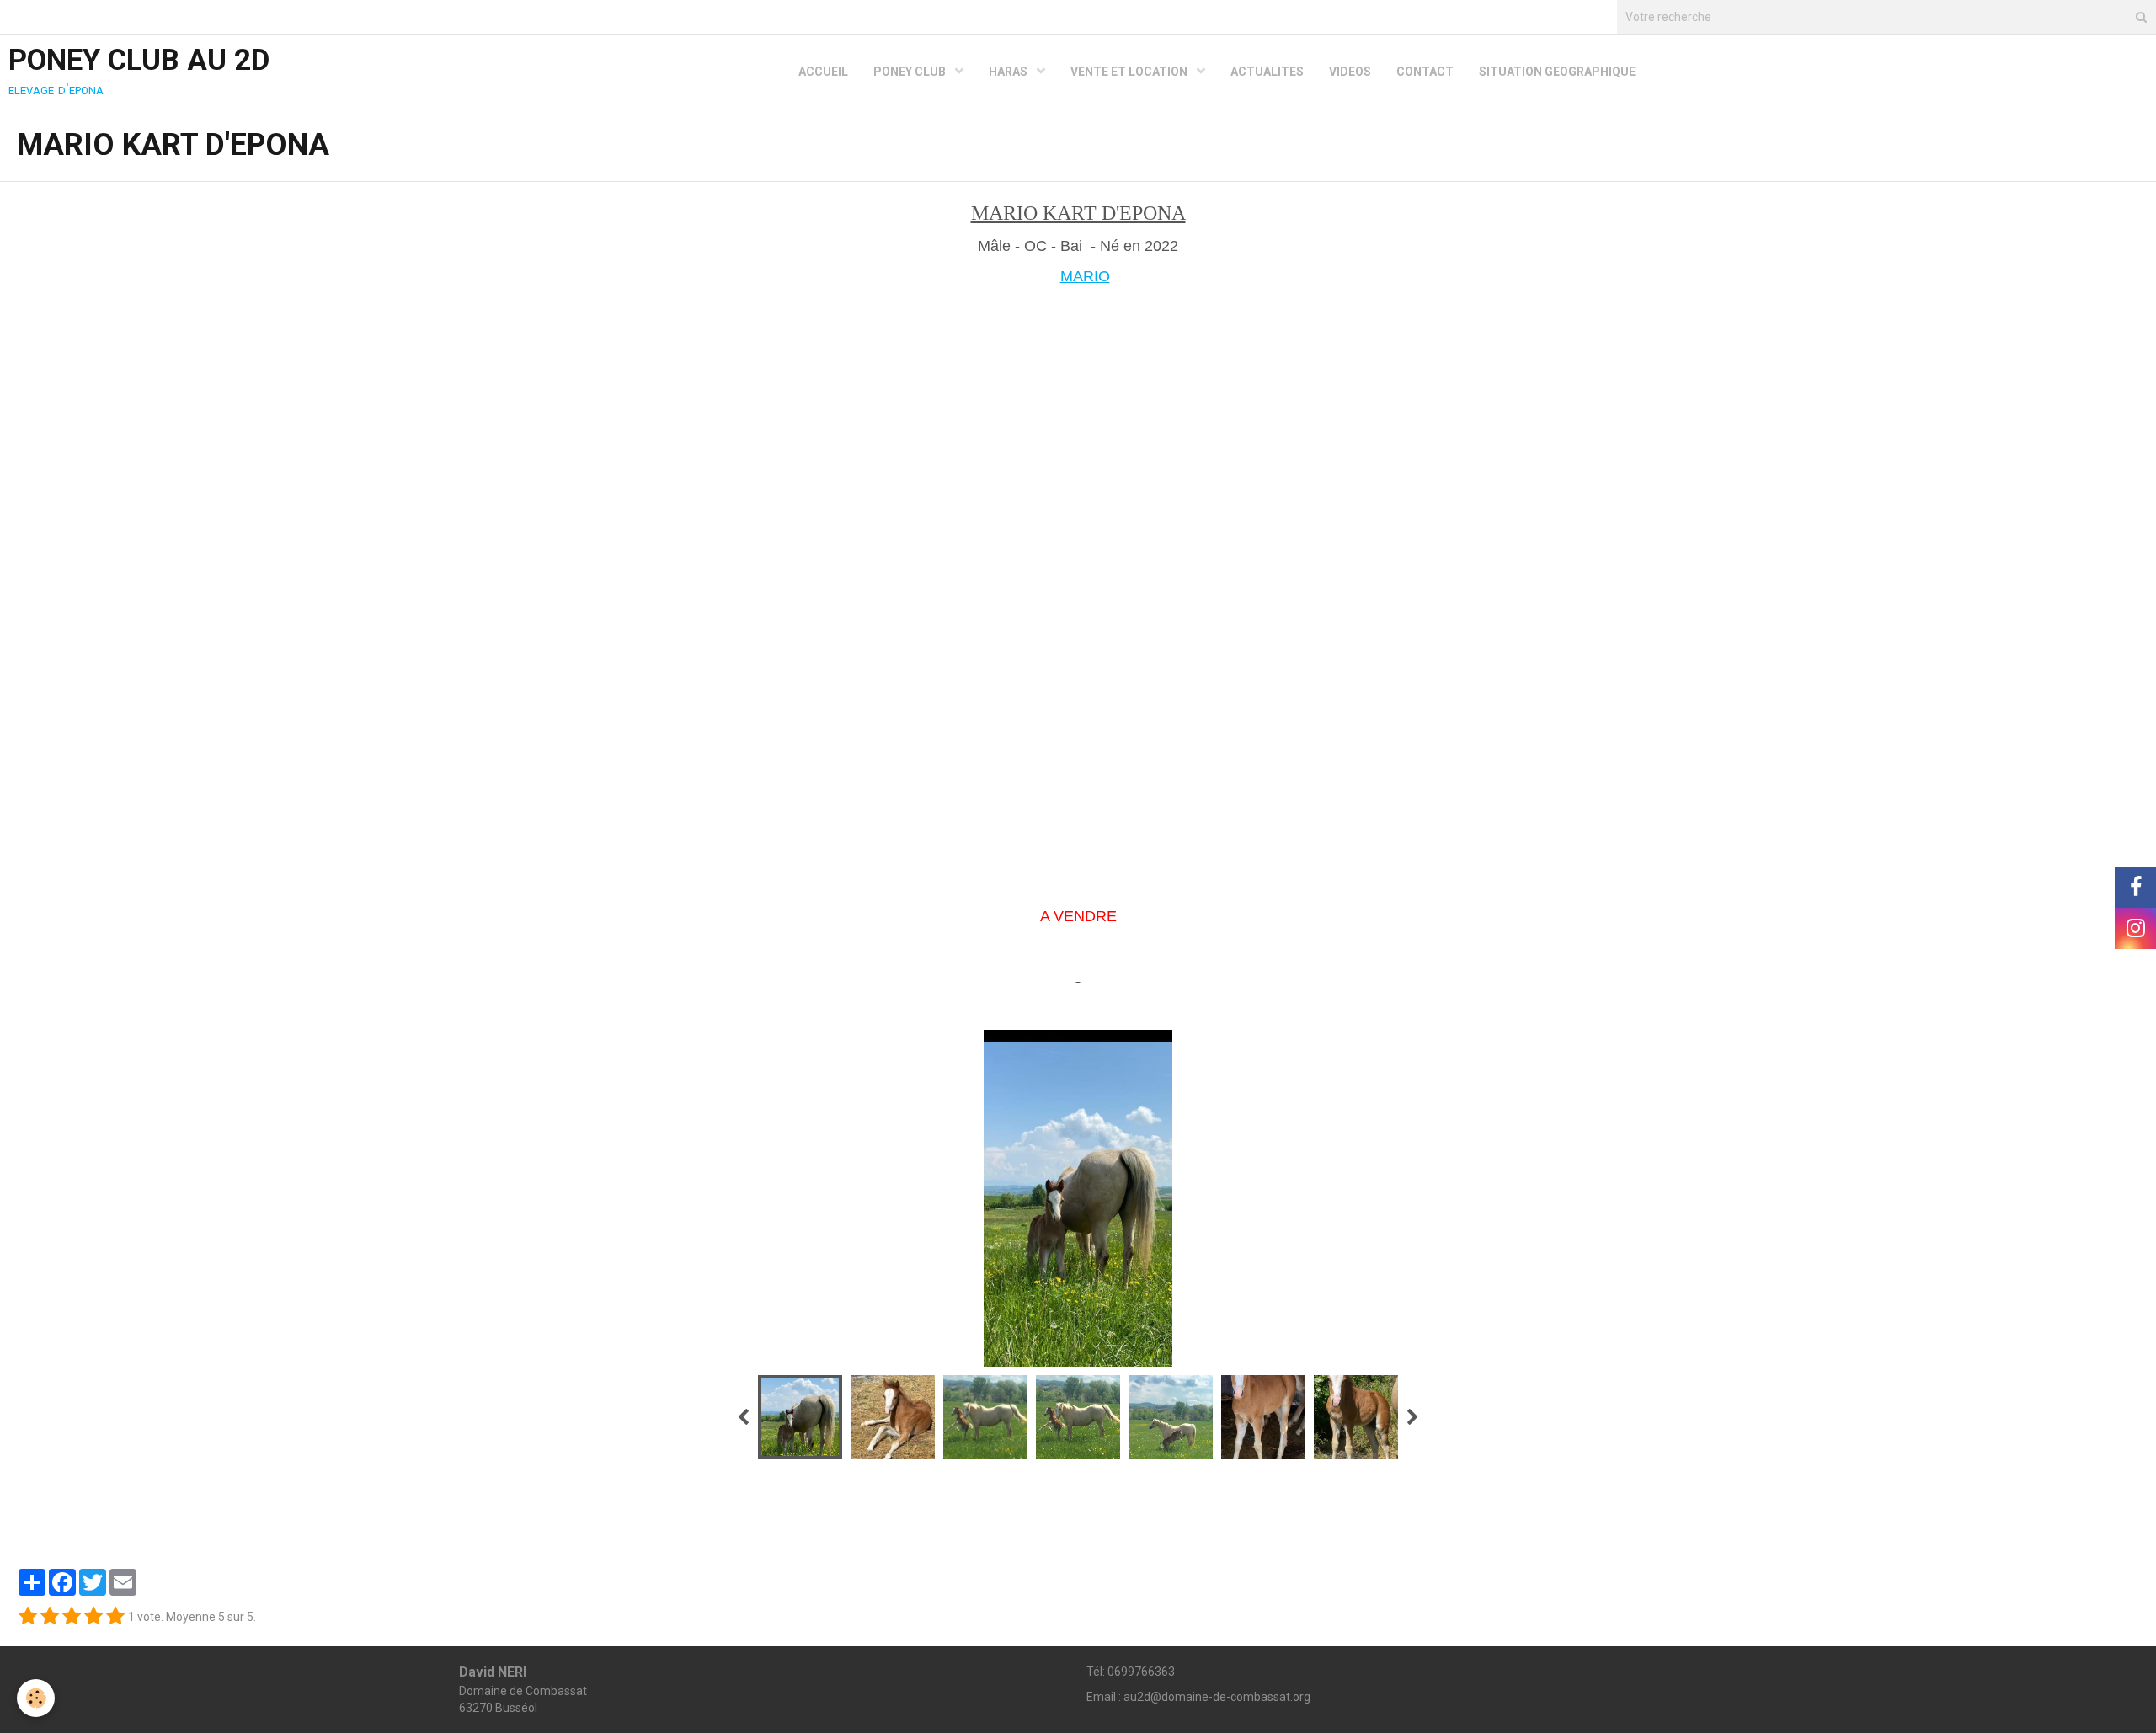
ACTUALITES (1267, 72)
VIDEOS (1350, 72)
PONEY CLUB (911, 72)
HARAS (1009, 72)
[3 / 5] (72, 1617)
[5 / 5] (115, 1617)
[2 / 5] (50, 1617)
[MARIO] (1078, 582)
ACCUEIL (823, 72)
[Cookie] (36, 1698)
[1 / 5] (28, 1617)
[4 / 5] (93, 1617)
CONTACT (1425, 72)
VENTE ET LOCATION (1130, 72)
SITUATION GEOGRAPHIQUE (1557, 72)
